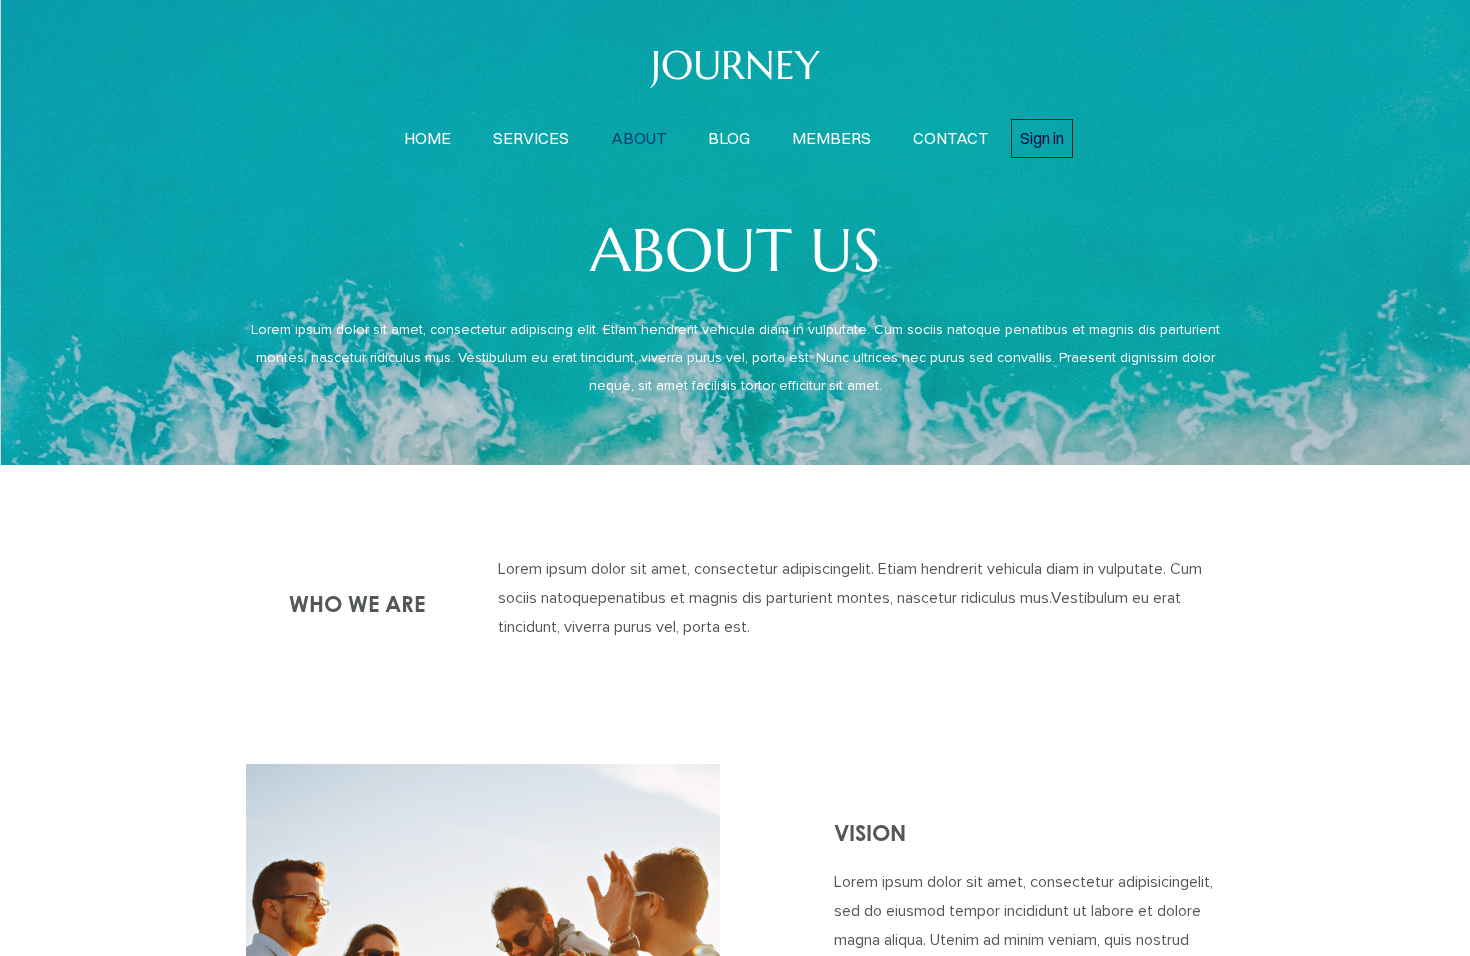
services (531, 138)
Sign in (1042, 138)
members (831, 138)
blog (729, 138)
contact (950, 138)
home (427, 138)
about (638, 138)
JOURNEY (735, 65)
